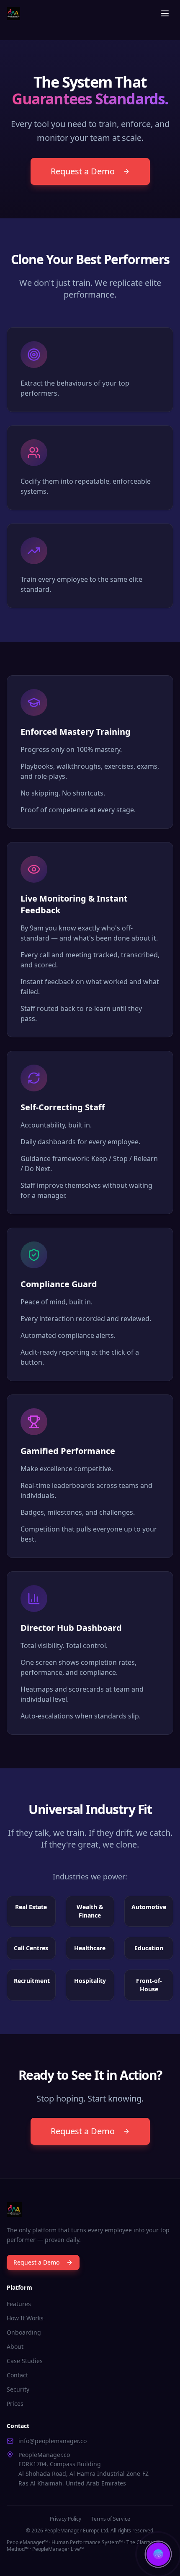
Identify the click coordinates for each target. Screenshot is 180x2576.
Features (19, 2304)
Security (18, 2389)
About (15, 2347)
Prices (15, 2404)
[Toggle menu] (165, 13)
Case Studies (25, 2361)
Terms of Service (111, 2519)
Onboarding (24, 2332)
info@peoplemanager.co (53, 2441)
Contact (17, 2375)
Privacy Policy (66, 2519)
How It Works (25, 2318)
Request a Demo (83, 171)
